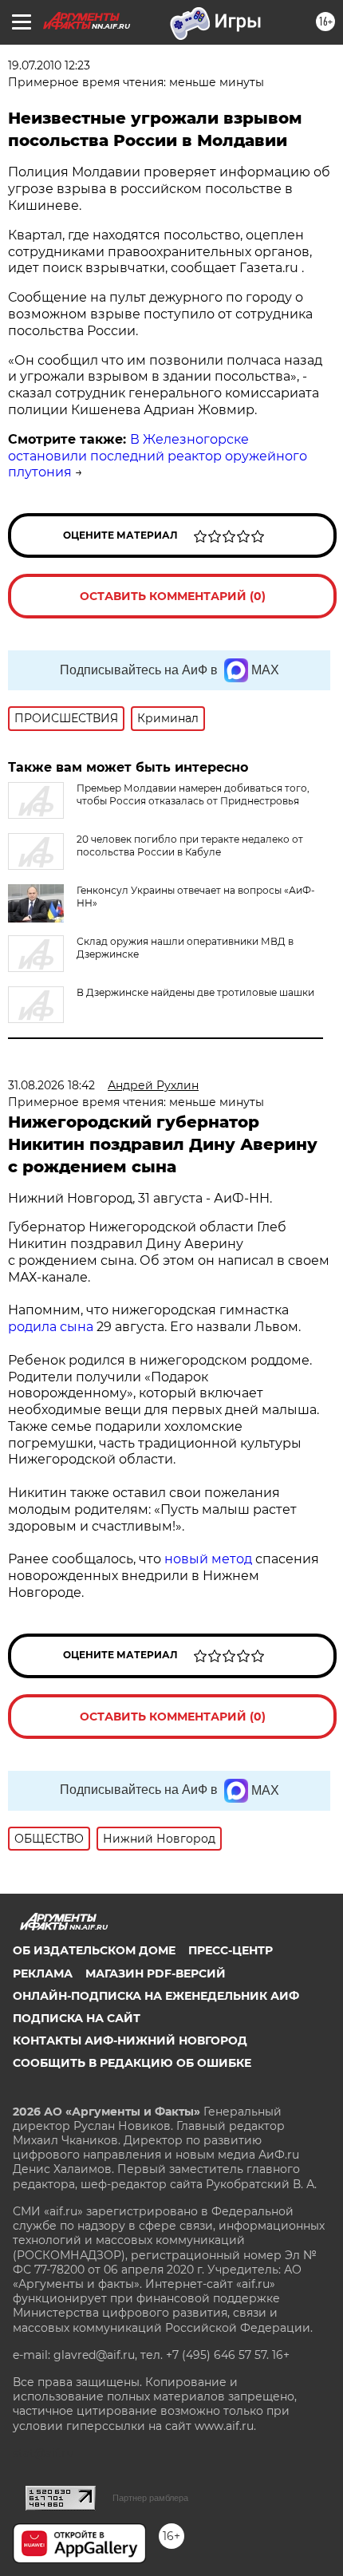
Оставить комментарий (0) (173, 596)
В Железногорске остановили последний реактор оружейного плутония (158, 456)
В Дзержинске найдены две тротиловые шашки (195, 992)
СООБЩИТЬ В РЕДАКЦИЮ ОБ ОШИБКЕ (132, 2063)
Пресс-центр (231, 1950)
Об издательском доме (94, 1950)
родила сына (51, 1327)
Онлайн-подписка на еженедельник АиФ (156, 1996)
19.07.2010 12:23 (49, 65)
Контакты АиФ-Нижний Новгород (130, 2041)
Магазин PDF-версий (156, 1973)
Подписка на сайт (77, 2018)
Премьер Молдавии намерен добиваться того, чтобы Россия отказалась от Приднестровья (193, 794)
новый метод (208, 1559)
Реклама (43, 1973)
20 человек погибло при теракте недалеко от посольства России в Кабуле (190, 845)
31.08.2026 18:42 (51, 1085)
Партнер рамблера (150, 2498)
